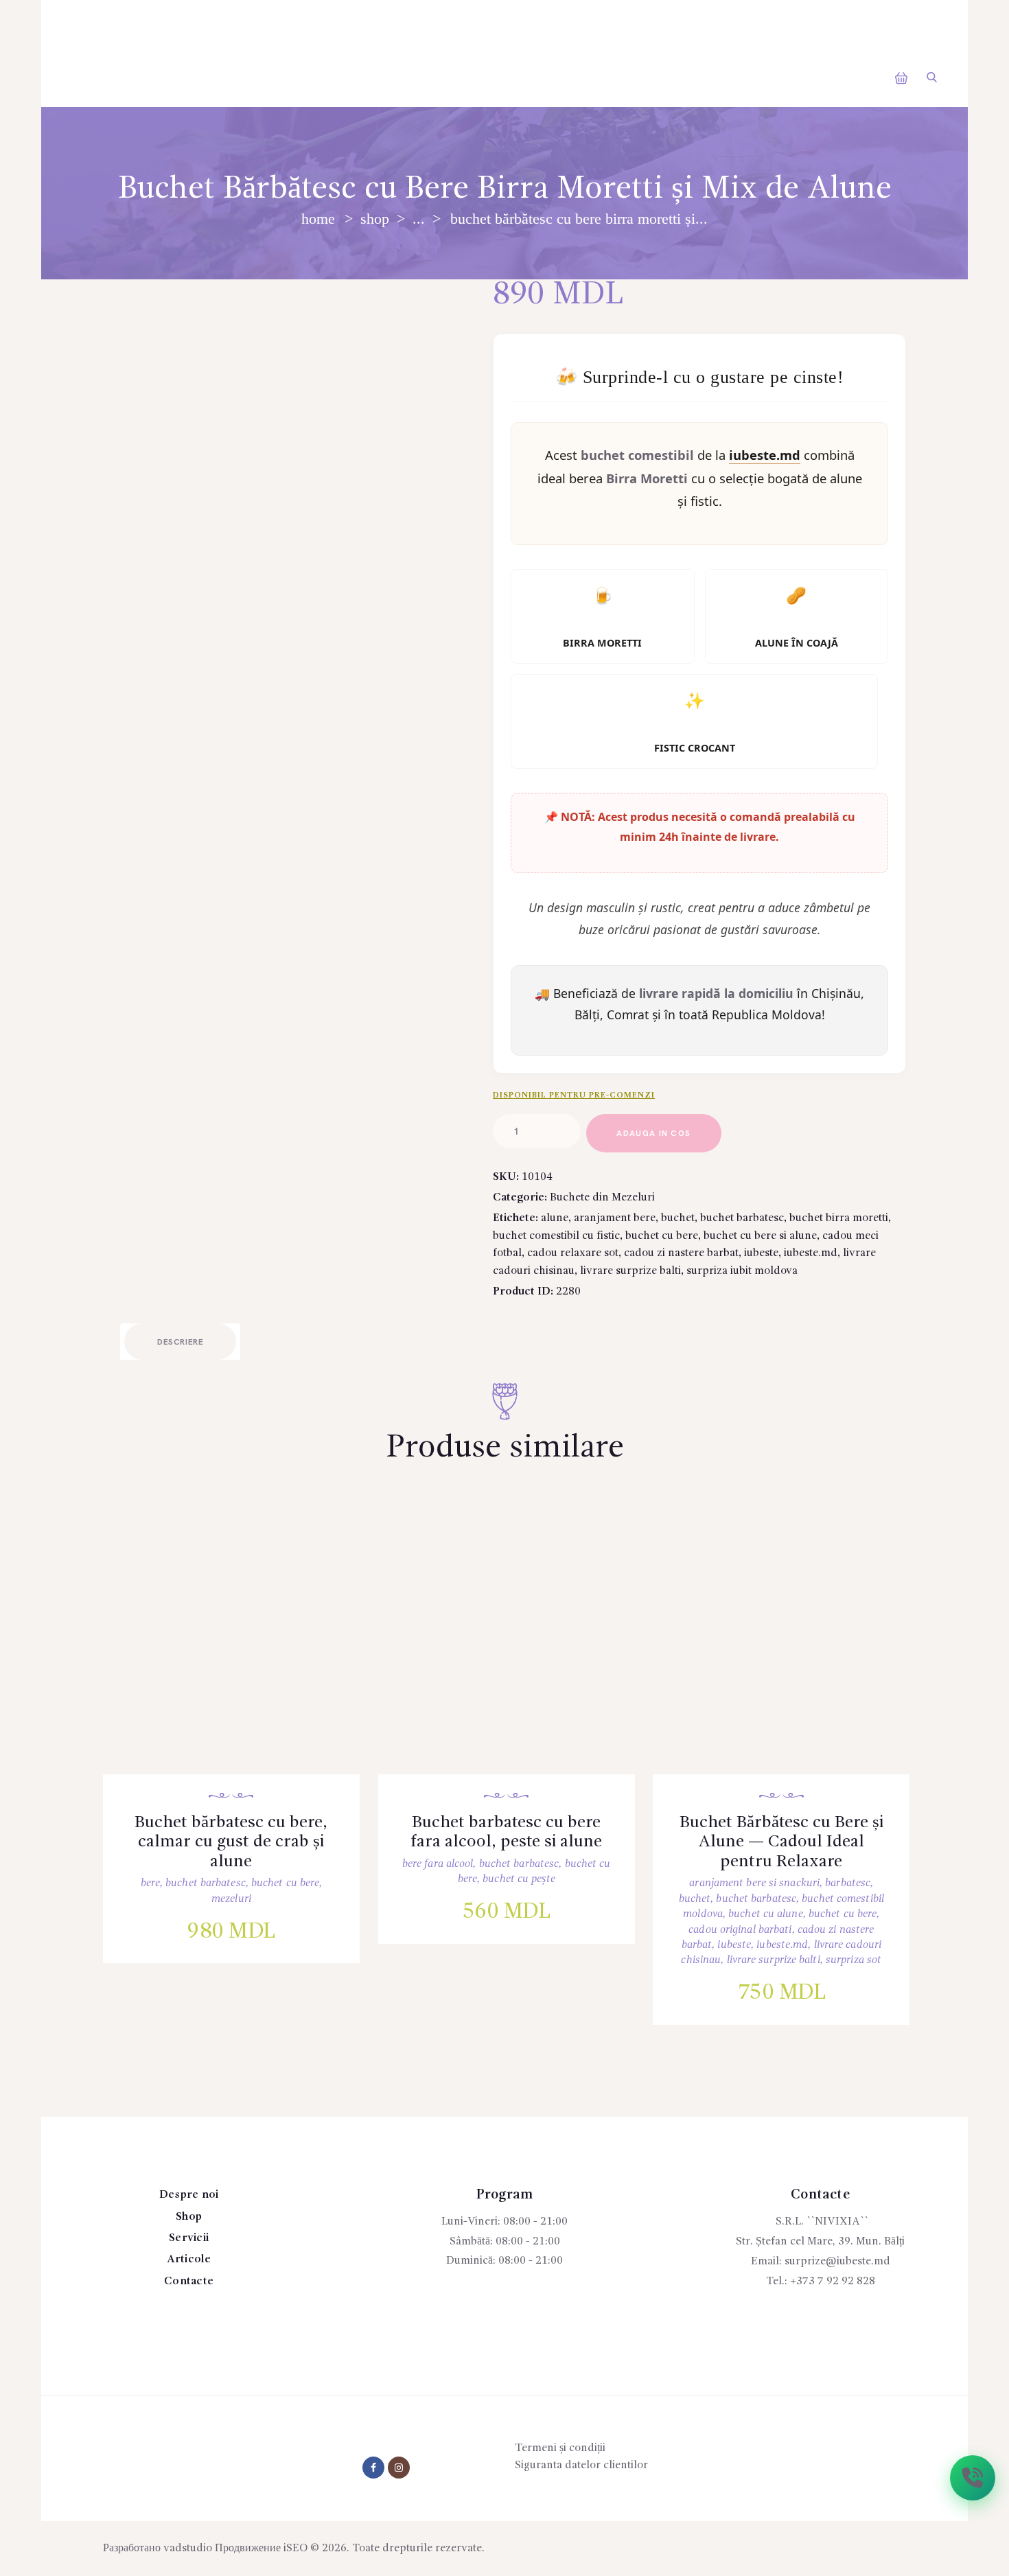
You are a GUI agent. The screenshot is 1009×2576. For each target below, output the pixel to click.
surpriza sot (854, 1960)
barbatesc (848, 1883)
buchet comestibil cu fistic (556, 1236)
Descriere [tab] (180, 1342)
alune (555, 1218)
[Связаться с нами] (973, 2478)
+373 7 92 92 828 (833, 2282)
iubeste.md (811, 1253)
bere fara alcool (438, 1864)
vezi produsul (241, 1654)
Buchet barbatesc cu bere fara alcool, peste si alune (506, 1833)
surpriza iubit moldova (742, 1271)
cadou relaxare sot (573, 1253)
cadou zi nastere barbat (681, 1253)
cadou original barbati (740, 1930)
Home (318, 219)
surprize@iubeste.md (837, 2262)
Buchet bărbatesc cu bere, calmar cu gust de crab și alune (231, 1842)
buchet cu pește (519, 1879)
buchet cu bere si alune (760, 1236)
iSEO (295, 2549)
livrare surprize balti (630, 1271)
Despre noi (189, 2195)
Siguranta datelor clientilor (581, 2465)
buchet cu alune (766, 1914)
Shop (375, 219)
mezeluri (231, 1899)
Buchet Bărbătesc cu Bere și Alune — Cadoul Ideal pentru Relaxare (781, 1842)
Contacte (189, 2282)
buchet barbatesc (742, 1218)
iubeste (761, 1253)
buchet (678, 1218)
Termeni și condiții (560, 2448)
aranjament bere (615, 1218)
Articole (189, 2260)
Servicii (189, 2238)
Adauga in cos (653, 1134)
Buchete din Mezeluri (602, 1198)
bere (150, 1883)
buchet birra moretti (839, 1218)
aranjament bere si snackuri (754, 1883)
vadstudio (188, 2549)
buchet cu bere (662, 1236)
